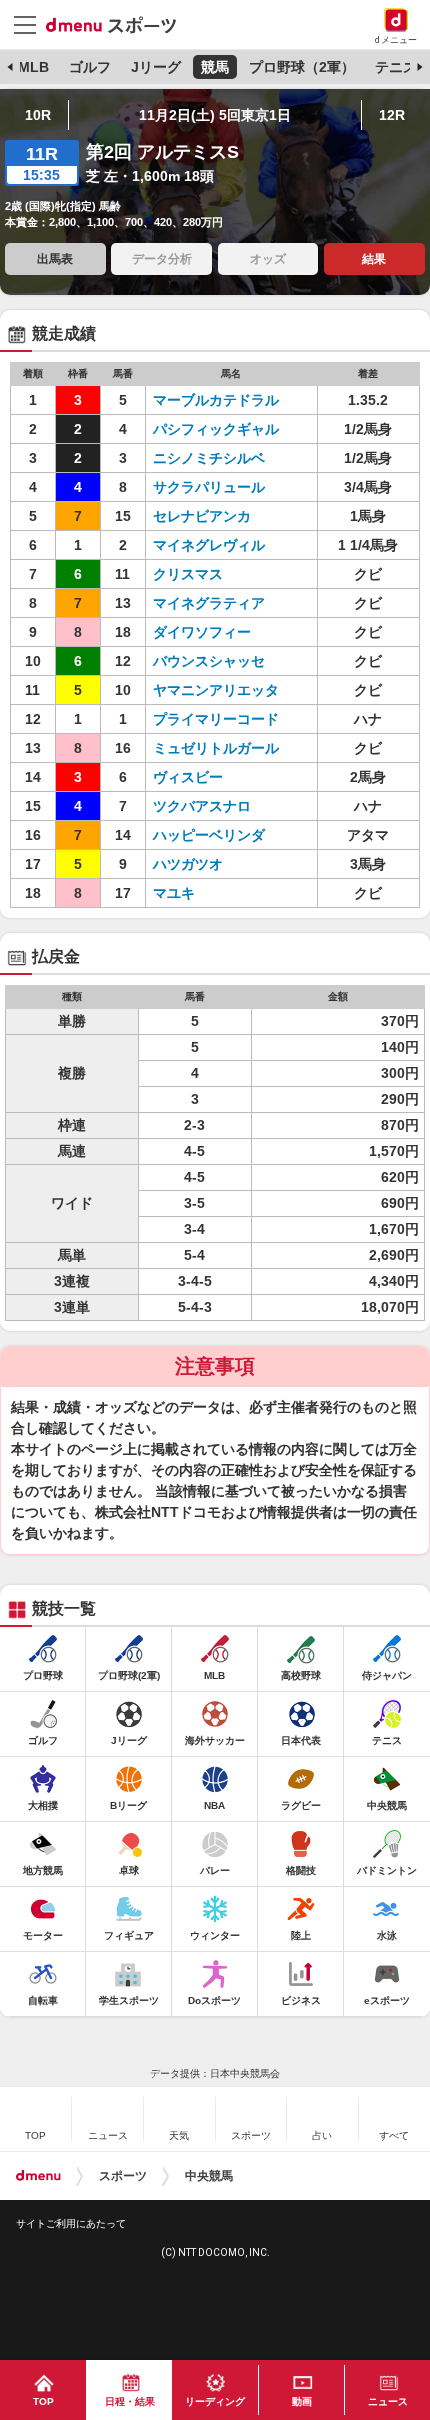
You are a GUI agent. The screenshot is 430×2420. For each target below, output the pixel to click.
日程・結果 (130, 2401)
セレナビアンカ (202, 516)
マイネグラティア (209, 603)
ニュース (388, 2401)
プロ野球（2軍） (302, 67)
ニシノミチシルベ (209, 458)
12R (392, 115)
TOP (43, 2401)
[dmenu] (38, 2176)
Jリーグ (156, 67)
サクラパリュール (209, 487)
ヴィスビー (188, 777)
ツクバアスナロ (202, 806)
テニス (396, 67)
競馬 (215, 67)
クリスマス (188, 574)
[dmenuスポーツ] (118, 24)
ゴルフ (90, 67)
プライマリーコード (216, 719)
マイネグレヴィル (209, 545)
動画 (302, 2401)
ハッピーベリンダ (209, 835)
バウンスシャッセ (209, 661)
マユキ (174, 893)
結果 (374, 259)
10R (38, 115)
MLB (33, 67)
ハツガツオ (188, 864)
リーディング (215, 2401)
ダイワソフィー (202, 632)
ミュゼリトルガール (216, 748)
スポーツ (123, 2176)
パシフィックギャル (216, 429)
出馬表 (55, 259)
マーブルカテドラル (216, 400)
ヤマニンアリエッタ (216, 690)
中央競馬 (209, 2176)
